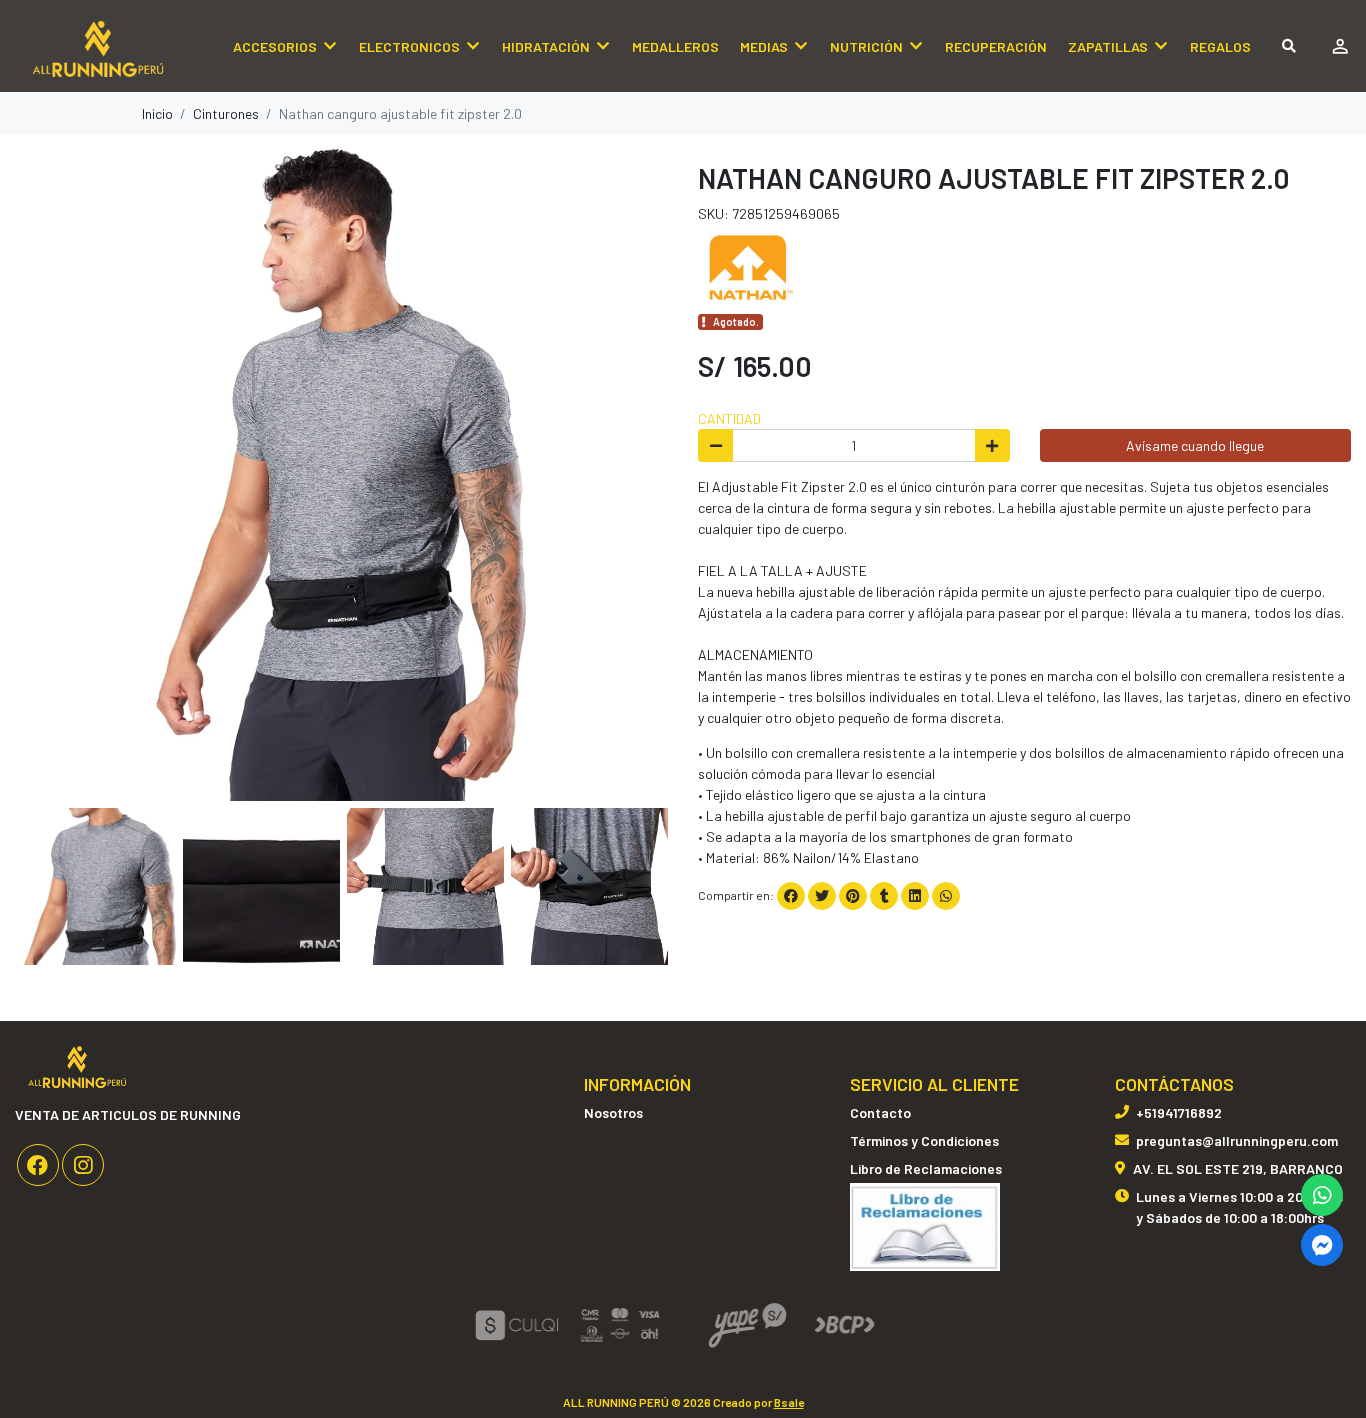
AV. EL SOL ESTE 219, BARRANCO (1238, 1168)
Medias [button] (764, 46)
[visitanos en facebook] (38, 1165)
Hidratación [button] (546, 46)
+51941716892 (1179, 1112)
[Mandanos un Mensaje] (1322, 1245)
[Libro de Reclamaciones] (925, 1225)
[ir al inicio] (77, 1065)
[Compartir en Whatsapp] (946, 896)
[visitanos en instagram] (83, 1165)
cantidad (729, 418)
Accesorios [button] (275, 46)
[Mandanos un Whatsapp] (1322, 1195)
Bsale (789, 1402)
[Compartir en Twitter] (822, 896)
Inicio (157, 113)
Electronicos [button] (409, 46)
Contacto (880, 1112)
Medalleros (675, 46)
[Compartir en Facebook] (791, 896)
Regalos (1220, 46)
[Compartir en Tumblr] (884, 896)
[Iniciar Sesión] (1339, 46)
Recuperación (996, 46)
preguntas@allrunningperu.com (1237, 1140)
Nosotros (613, 1112)
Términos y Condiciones (924, 1140)
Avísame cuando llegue (1195, 445)
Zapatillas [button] (1108, 46)
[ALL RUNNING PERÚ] (115, 46)
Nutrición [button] (866, 46)
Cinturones (226, 113)
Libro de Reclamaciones (926, 1168)
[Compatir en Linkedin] (915, 896)
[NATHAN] (748, 264)
